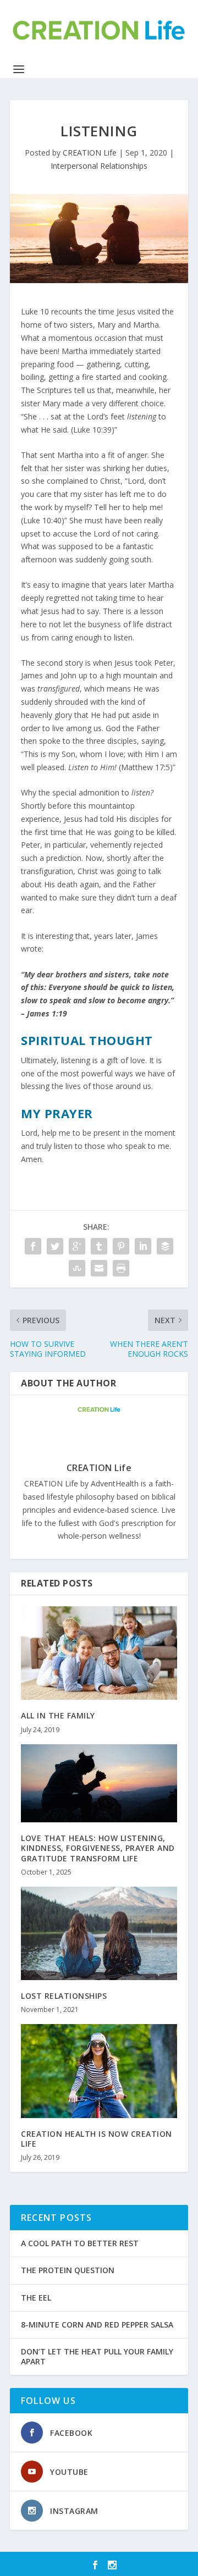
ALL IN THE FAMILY (58, 1715)
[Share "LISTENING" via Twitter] (55, 1246)
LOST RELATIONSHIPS (64, 1996)
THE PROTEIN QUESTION (68, 2270)
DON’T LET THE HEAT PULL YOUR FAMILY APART (97, 2356)
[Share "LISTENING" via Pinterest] (121, 1246)
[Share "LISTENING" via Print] (121, 1268)
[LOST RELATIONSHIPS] (99, 1933)
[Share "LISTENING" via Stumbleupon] (77, 1268)
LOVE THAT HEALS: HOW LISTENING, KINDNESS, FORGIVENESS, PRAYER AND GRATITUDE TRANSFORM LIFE (98, 1848)
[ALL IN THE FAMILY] (99, 1653)
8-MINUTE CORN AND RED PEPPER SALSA (97, 2325)
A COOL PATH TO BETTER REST (80, 2243)
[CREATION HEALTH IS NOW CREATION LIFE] (99, 2071)
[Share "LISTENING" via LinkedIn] (143, 1246)
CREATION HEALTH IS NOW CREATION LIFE (97, 2139)
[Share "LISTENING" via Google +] (77, 1246)
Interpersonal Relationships (99, 166)
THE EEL (36, 2298)
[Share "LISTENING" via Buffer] (165, 1246)
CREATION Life (90, 153)
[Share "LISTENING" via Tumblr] (99, 1246)
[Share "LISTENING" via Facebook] (33, 1246)
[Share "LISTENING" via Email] (99, 1268)
